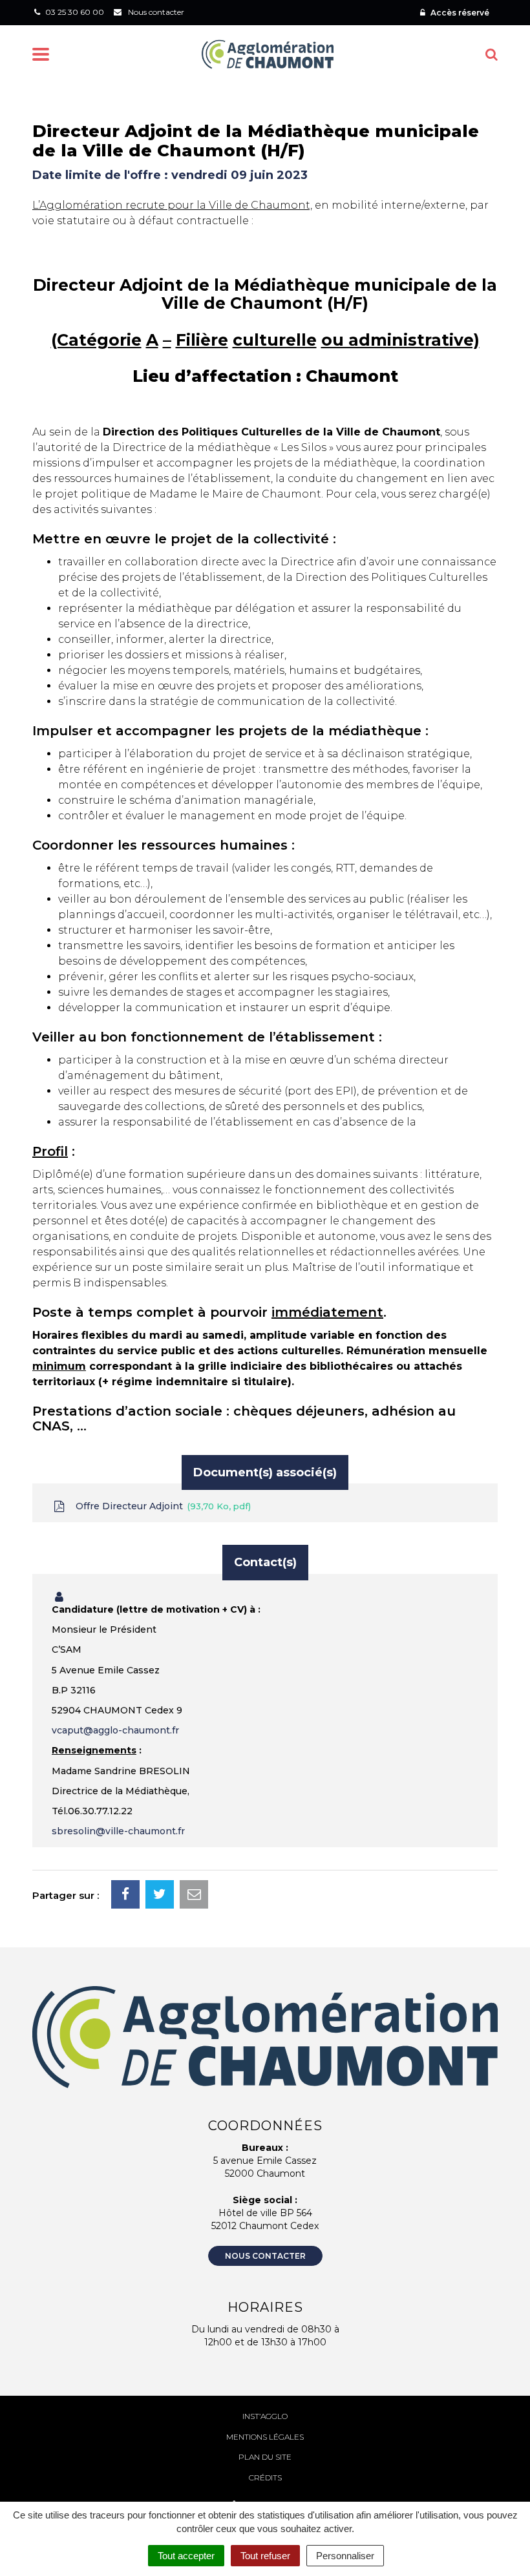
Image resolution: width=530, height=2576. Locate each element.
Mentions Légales (265, 2437)
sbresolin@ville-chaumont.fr (118, 1831)
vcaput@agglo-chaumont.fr (115, 1730)
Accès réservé (459, 13)
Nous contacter (265, 2256)
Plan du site (265, 2457)
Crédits (265, 2477)
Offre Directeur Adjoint (161, 1506)
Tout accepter (186, 2556)
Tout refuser (265, 2556)
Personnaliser (345, 2556)
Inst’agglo (265, 2416)
